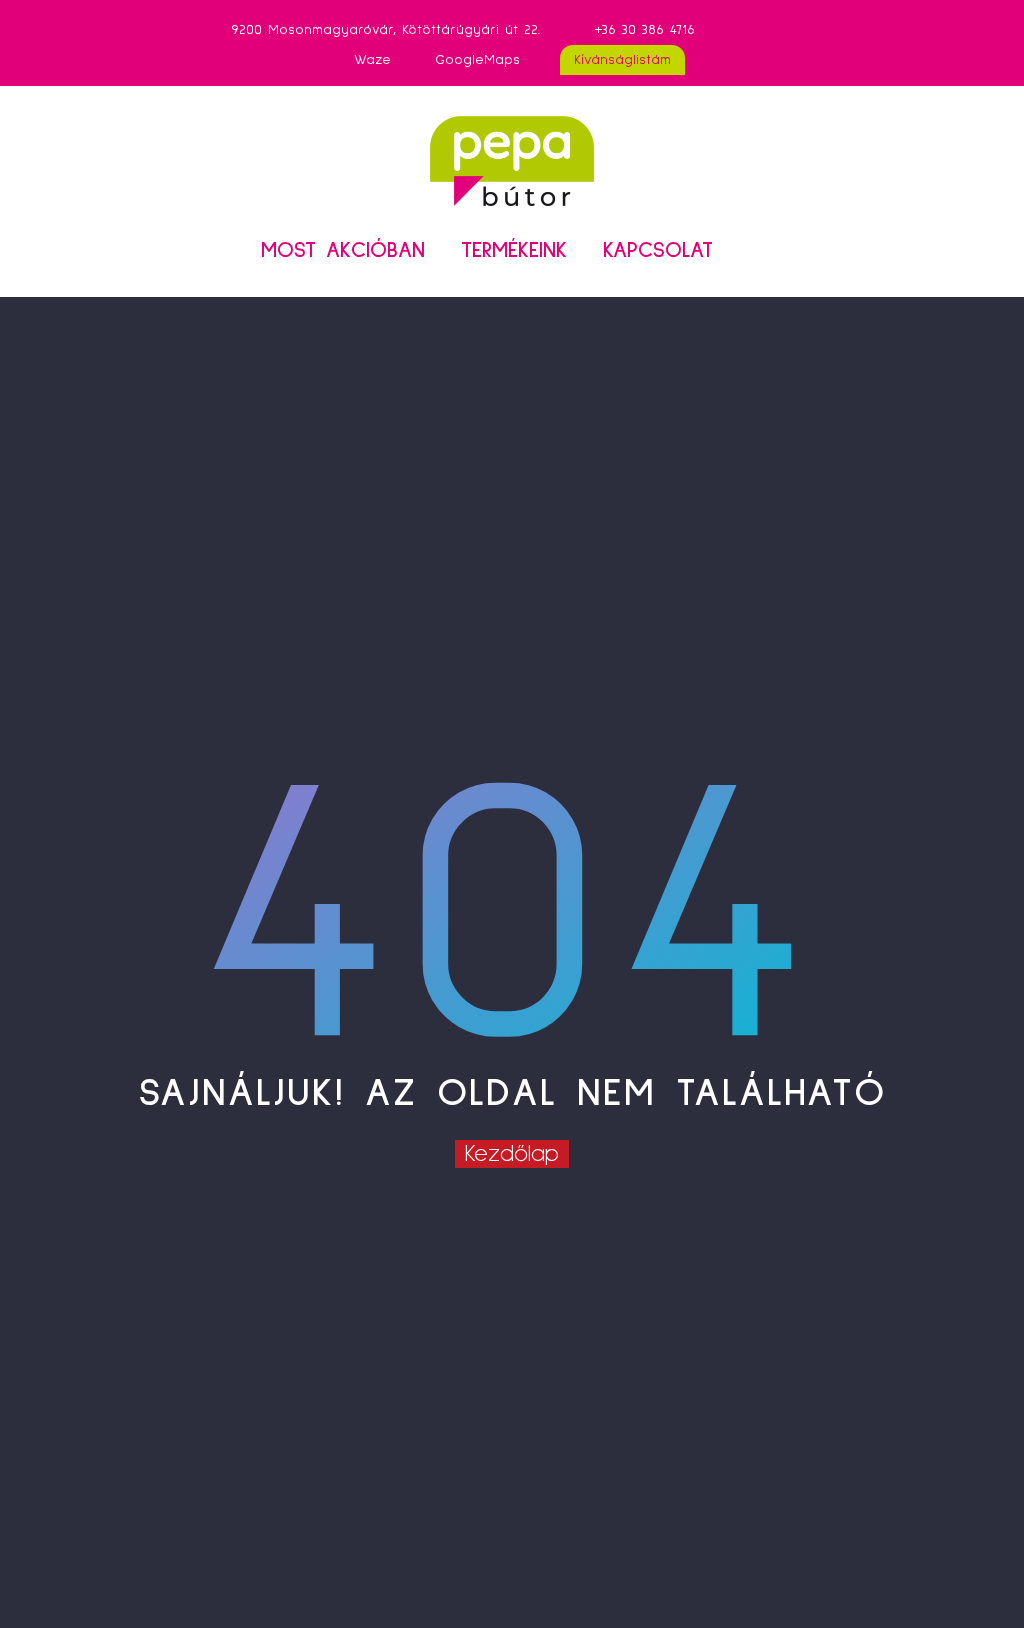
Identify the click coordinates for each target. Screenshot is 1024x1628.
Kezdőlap (512, 1154)
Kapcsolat (658, 251)
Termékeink (514, 251)
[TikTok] (805, 30)
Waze (372, 60)
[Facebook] (775, 30)
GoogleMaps (477, 60)
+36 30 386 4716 (645, 30)
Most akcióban (343, 251)
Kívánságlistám (622, 60)
